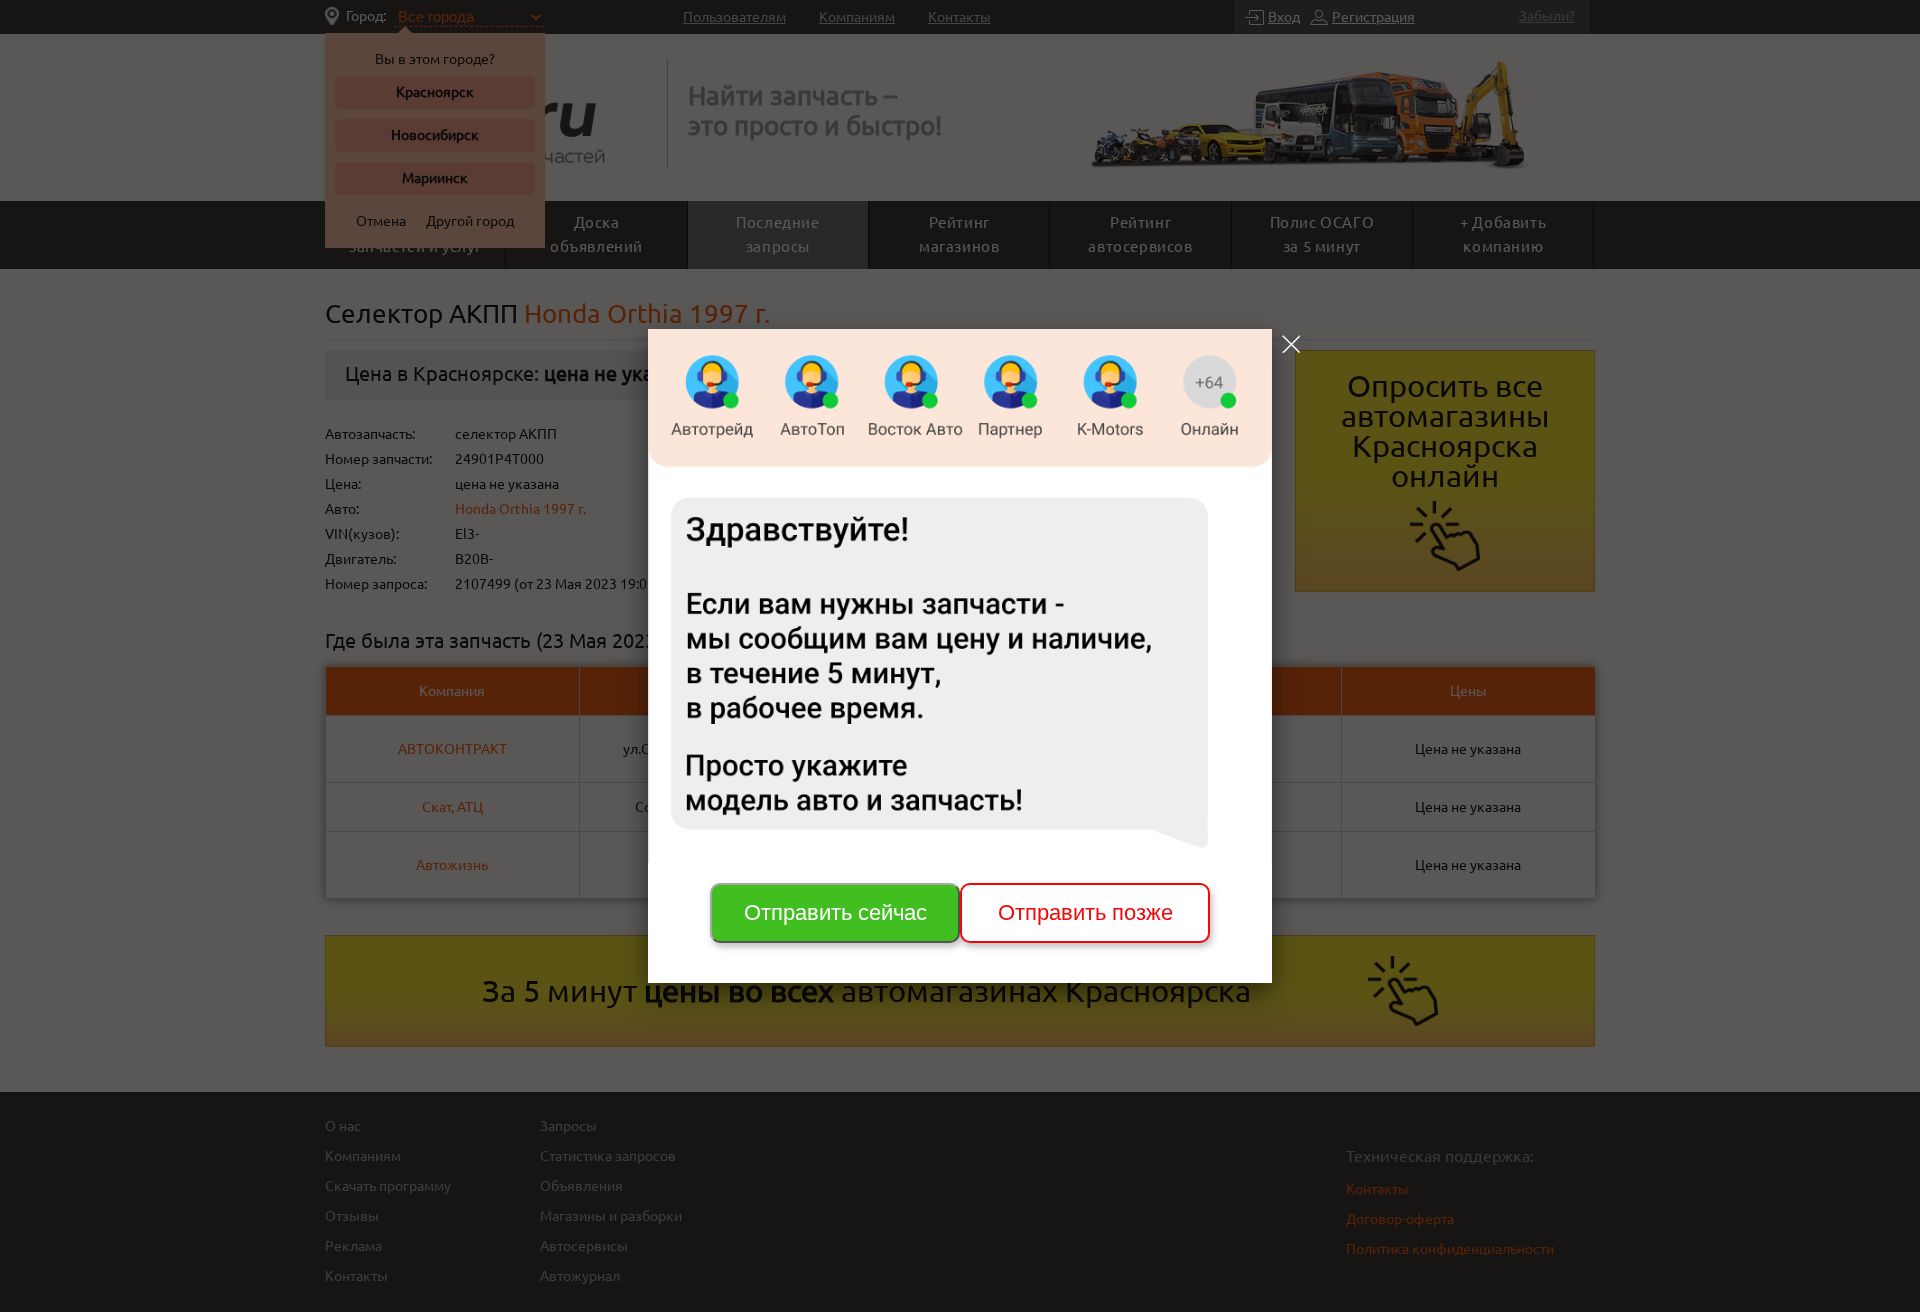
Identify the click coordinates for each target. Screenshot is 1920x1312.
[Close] (1291, 344)
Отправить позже (1085, 912)
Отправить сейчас (835, 912)
